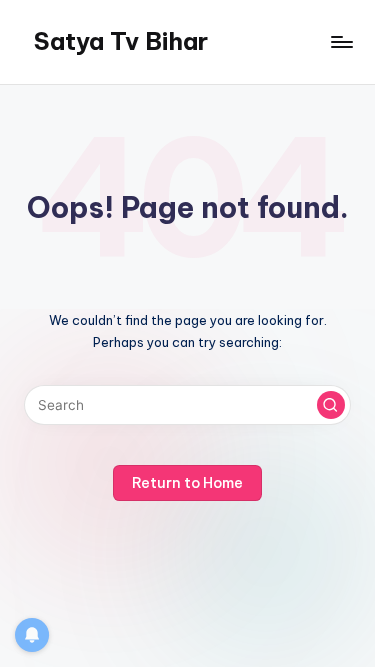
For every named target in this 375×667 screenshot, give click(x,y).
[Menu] (341, 41)
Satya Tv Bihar (121, 41)
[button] (331, 405)
